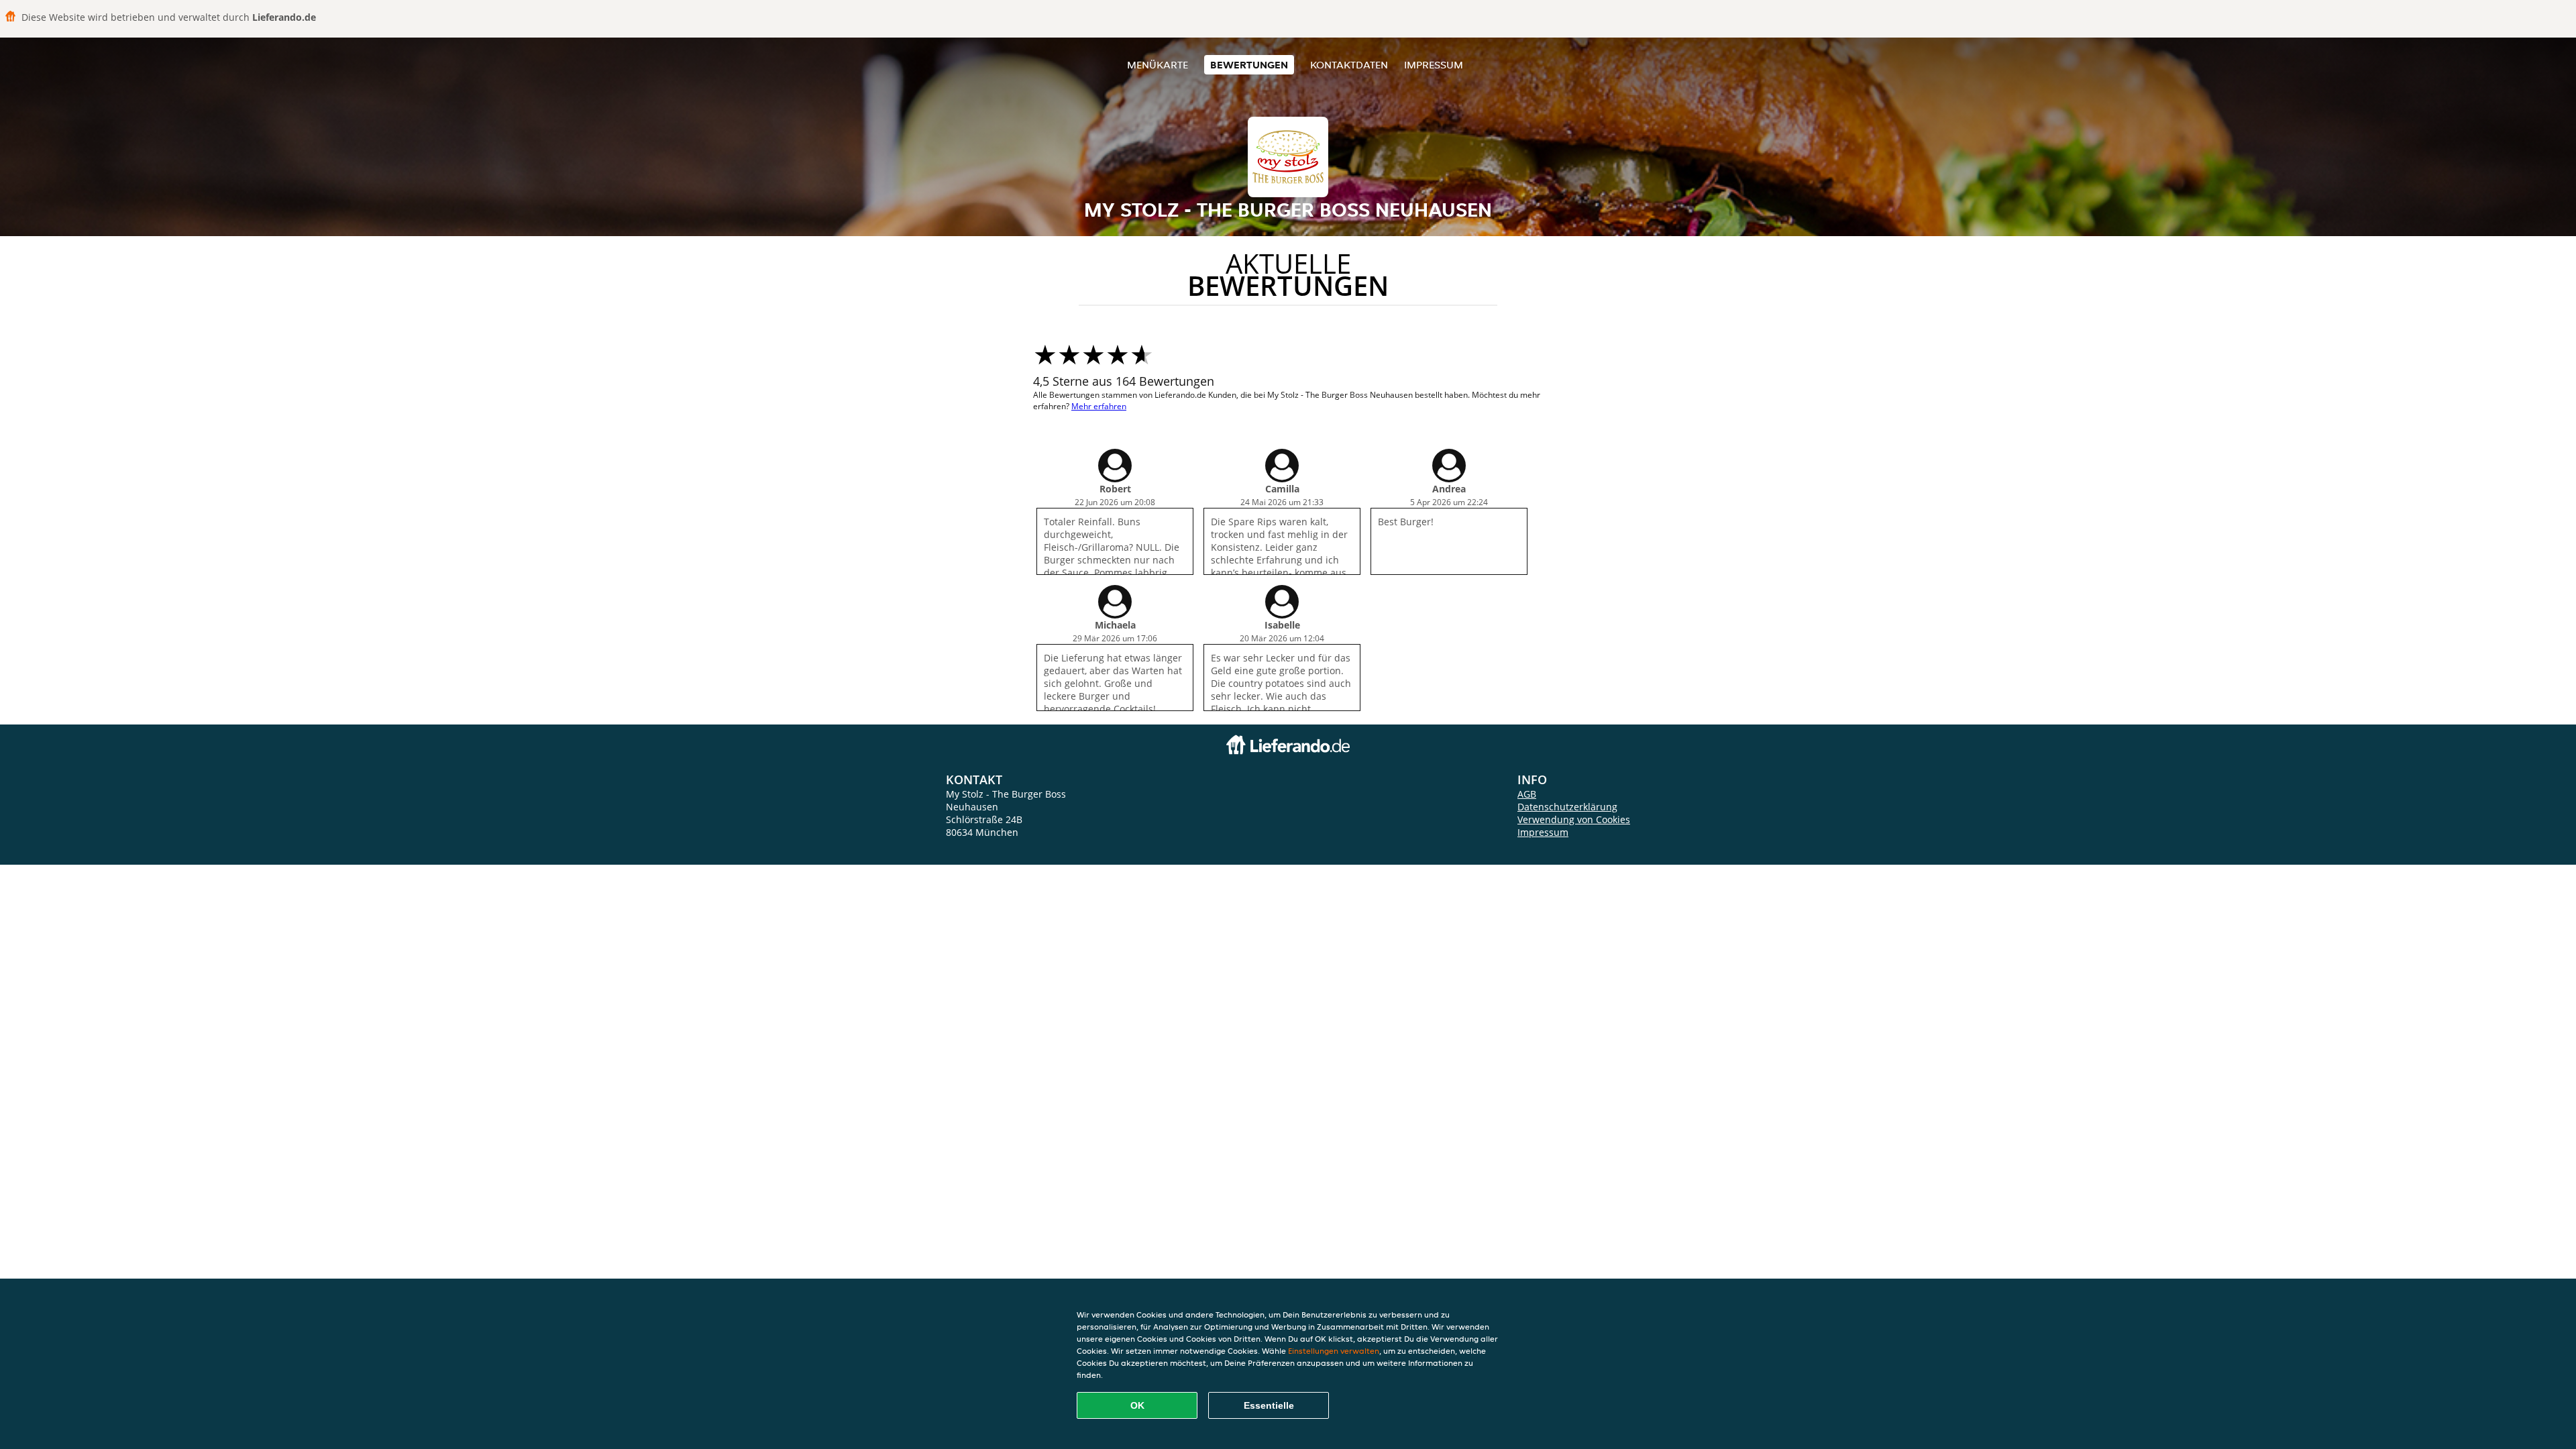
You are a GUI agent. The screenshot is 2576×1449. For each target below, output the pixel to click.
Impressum (1434, 65)
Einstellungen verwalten (1334, 1351)
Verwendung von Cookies (1574, 819)
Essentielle (1269, 1405)
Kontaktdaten (1349, 65)
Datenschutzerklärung (1567, 807)
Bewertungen (1249, 65)
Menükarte (1158, 65)
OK (1137, 1405)
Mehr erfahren (1099, 406)
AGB (1527, 794)
